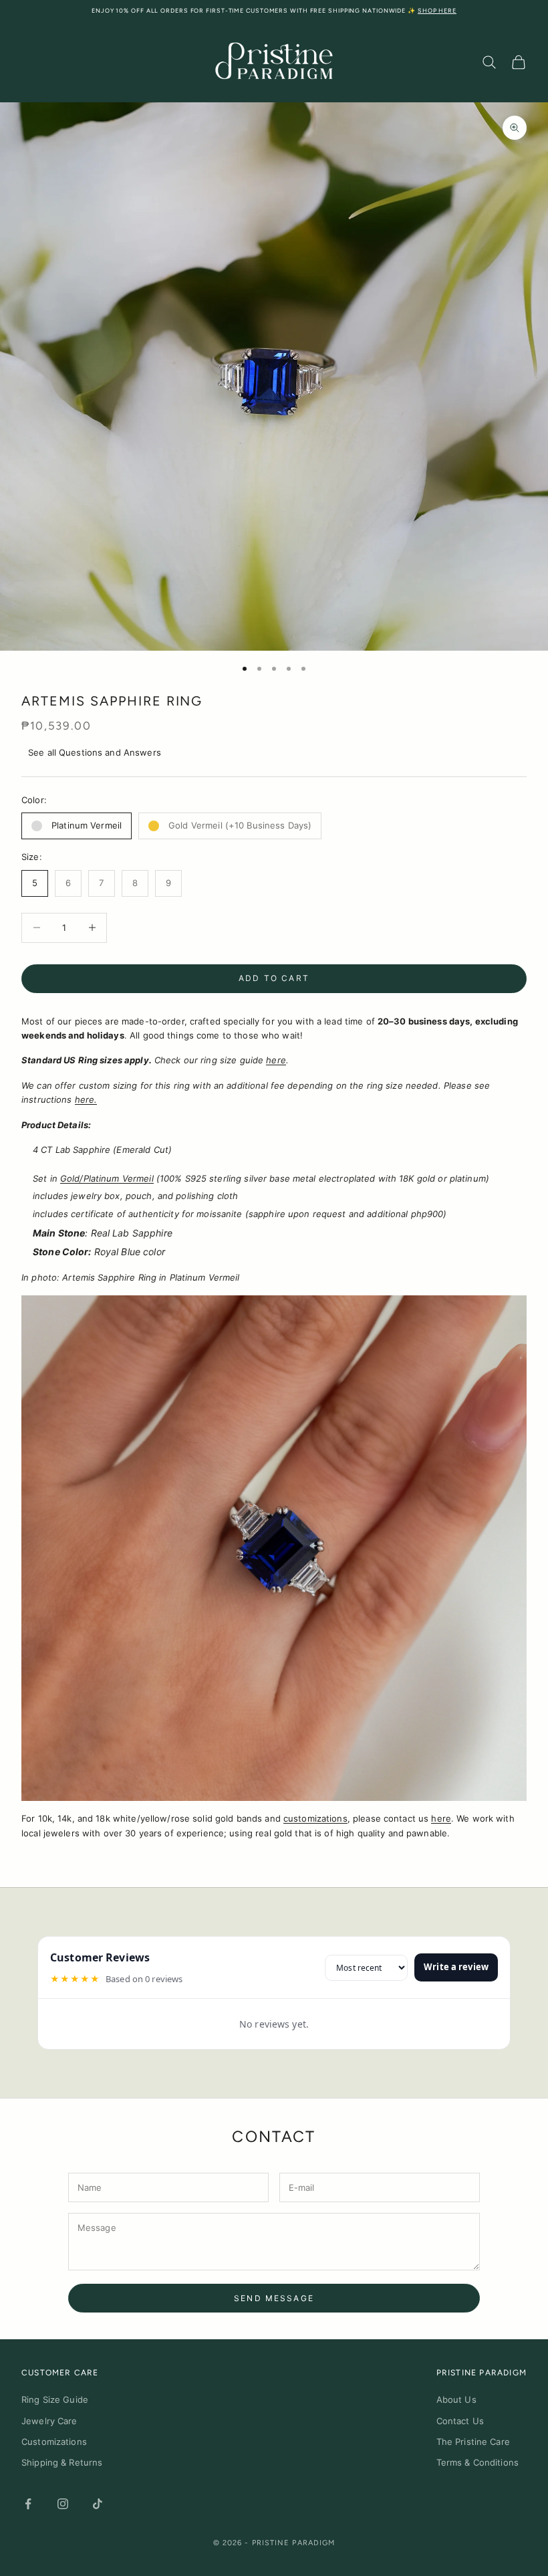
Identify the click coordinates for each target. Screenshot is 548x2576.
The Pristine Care (473, 2442)
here (276, 1060)
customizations (315, 1818)
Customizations (54, 2442)
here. (86, 1099)
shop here (437, 10)
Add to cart (274, 978)
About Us (456, 2399)
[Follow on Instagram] (63, 2504)
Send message (274, 2298)
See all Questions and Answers (95, 752)
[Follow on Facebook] (28, 2504)
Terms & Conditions (477, 2462)
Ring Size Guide (55, 2399)
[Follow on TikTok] (98, 2504)
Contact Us (460, 2421)
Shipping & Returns (62, 2462)
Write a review (456, 1967)
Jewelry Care (49, 2421)
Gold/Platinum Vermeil (107, 1178)
